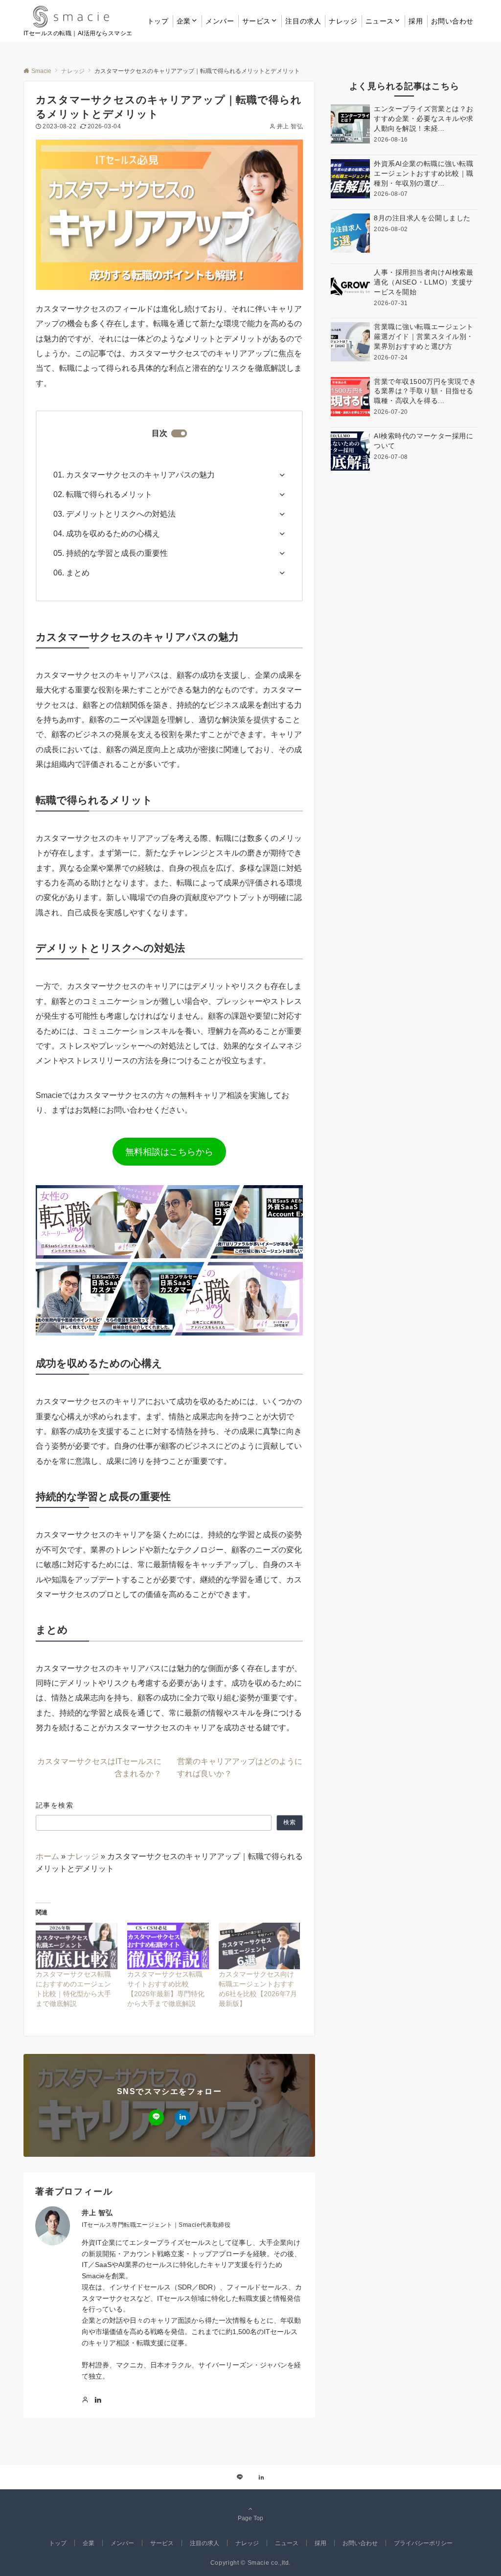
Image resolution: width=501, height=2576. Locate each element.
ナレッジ (83, 1856)
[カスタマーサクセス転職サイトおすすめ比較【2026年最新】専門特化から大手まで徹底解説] (168, 1946)
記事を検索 (55, 1805)
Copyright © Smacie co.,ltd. (250, 2563)
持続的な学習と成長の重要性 (117, 553)
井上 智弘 (290, 126)
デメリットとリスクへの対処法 (121, 514)
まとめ (78, 573)
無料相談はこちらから (169, 1152)
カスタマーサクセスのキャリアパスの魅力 (140, 475)
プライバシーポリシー (423, 2543)
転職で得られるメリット (109, 494)
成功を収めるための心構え (113, 534)
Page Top (250, 2518)
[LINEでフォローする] (156, 2118)
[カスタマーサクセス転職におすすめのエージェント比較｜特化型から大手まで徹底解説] (77, 1946)
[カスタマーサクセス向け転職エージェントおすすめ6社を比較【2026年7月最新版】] (260, 1946)
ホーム (47, 1856)
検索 (290, 1822)
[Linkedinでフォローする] (182, 2118)
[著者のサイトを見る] (85, 2400)
